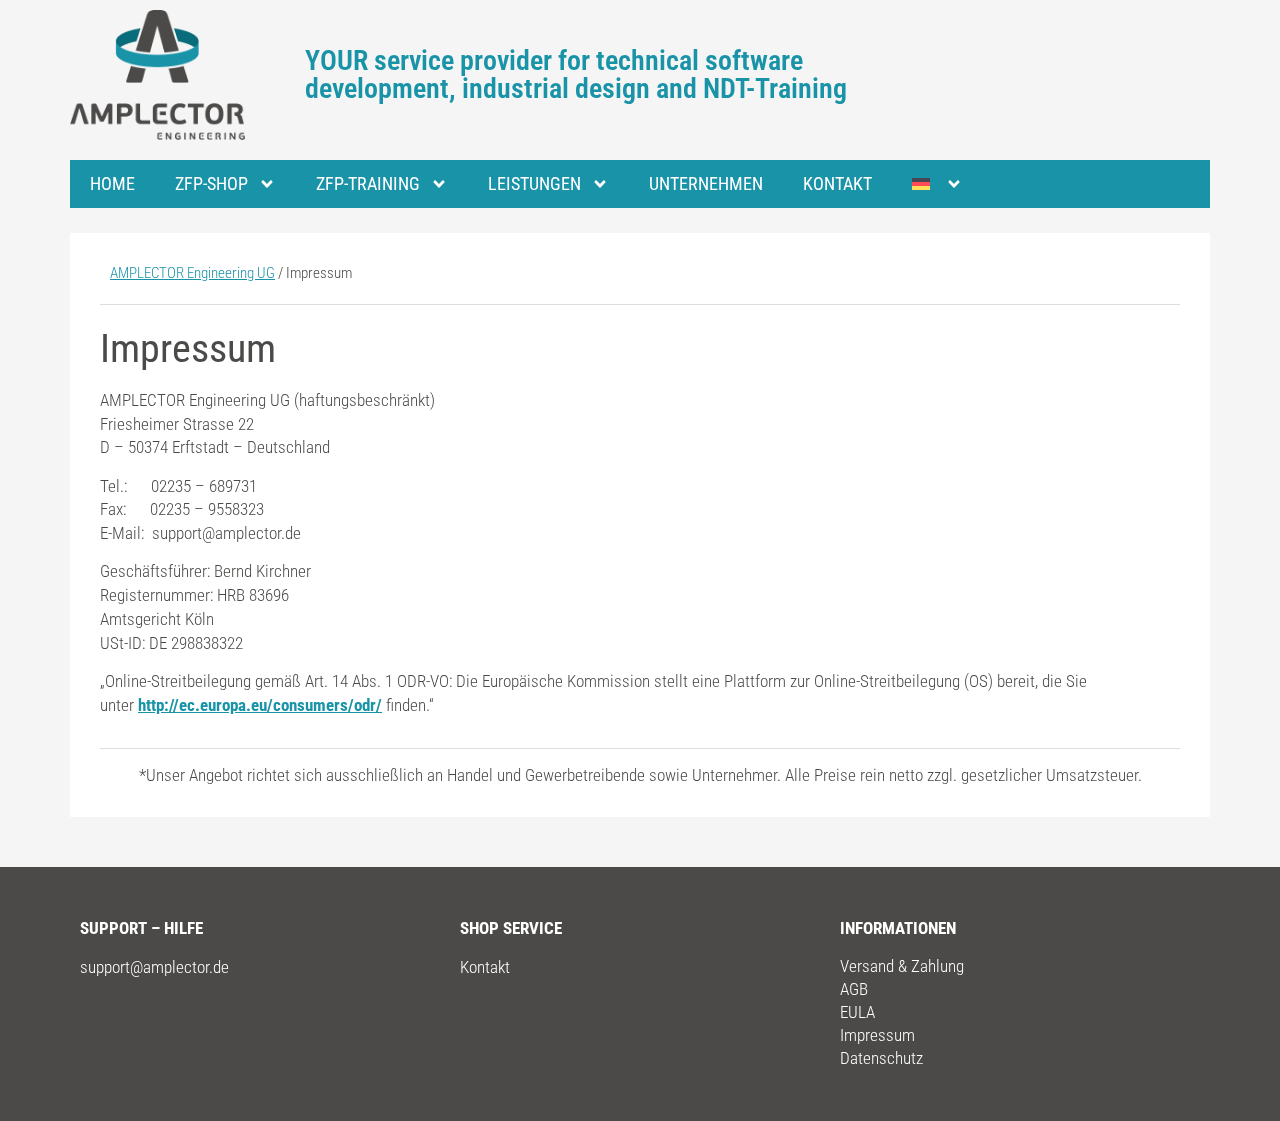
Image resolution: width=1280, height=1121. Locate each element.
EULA (857, 1012)
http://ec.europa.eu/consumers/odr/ (260, 705)
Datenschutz (881, 1058)
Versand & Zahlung (902, 966)
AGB (854, 989)
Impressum (877, 1035)
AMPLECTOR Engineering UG (192, 273)
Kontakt (837, 183)
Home (112, 183)
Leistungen (534, 183)
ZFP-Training (368, 183)
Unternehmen (706, 183)
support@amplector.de (154, 967)
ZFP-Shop (211, 183)
